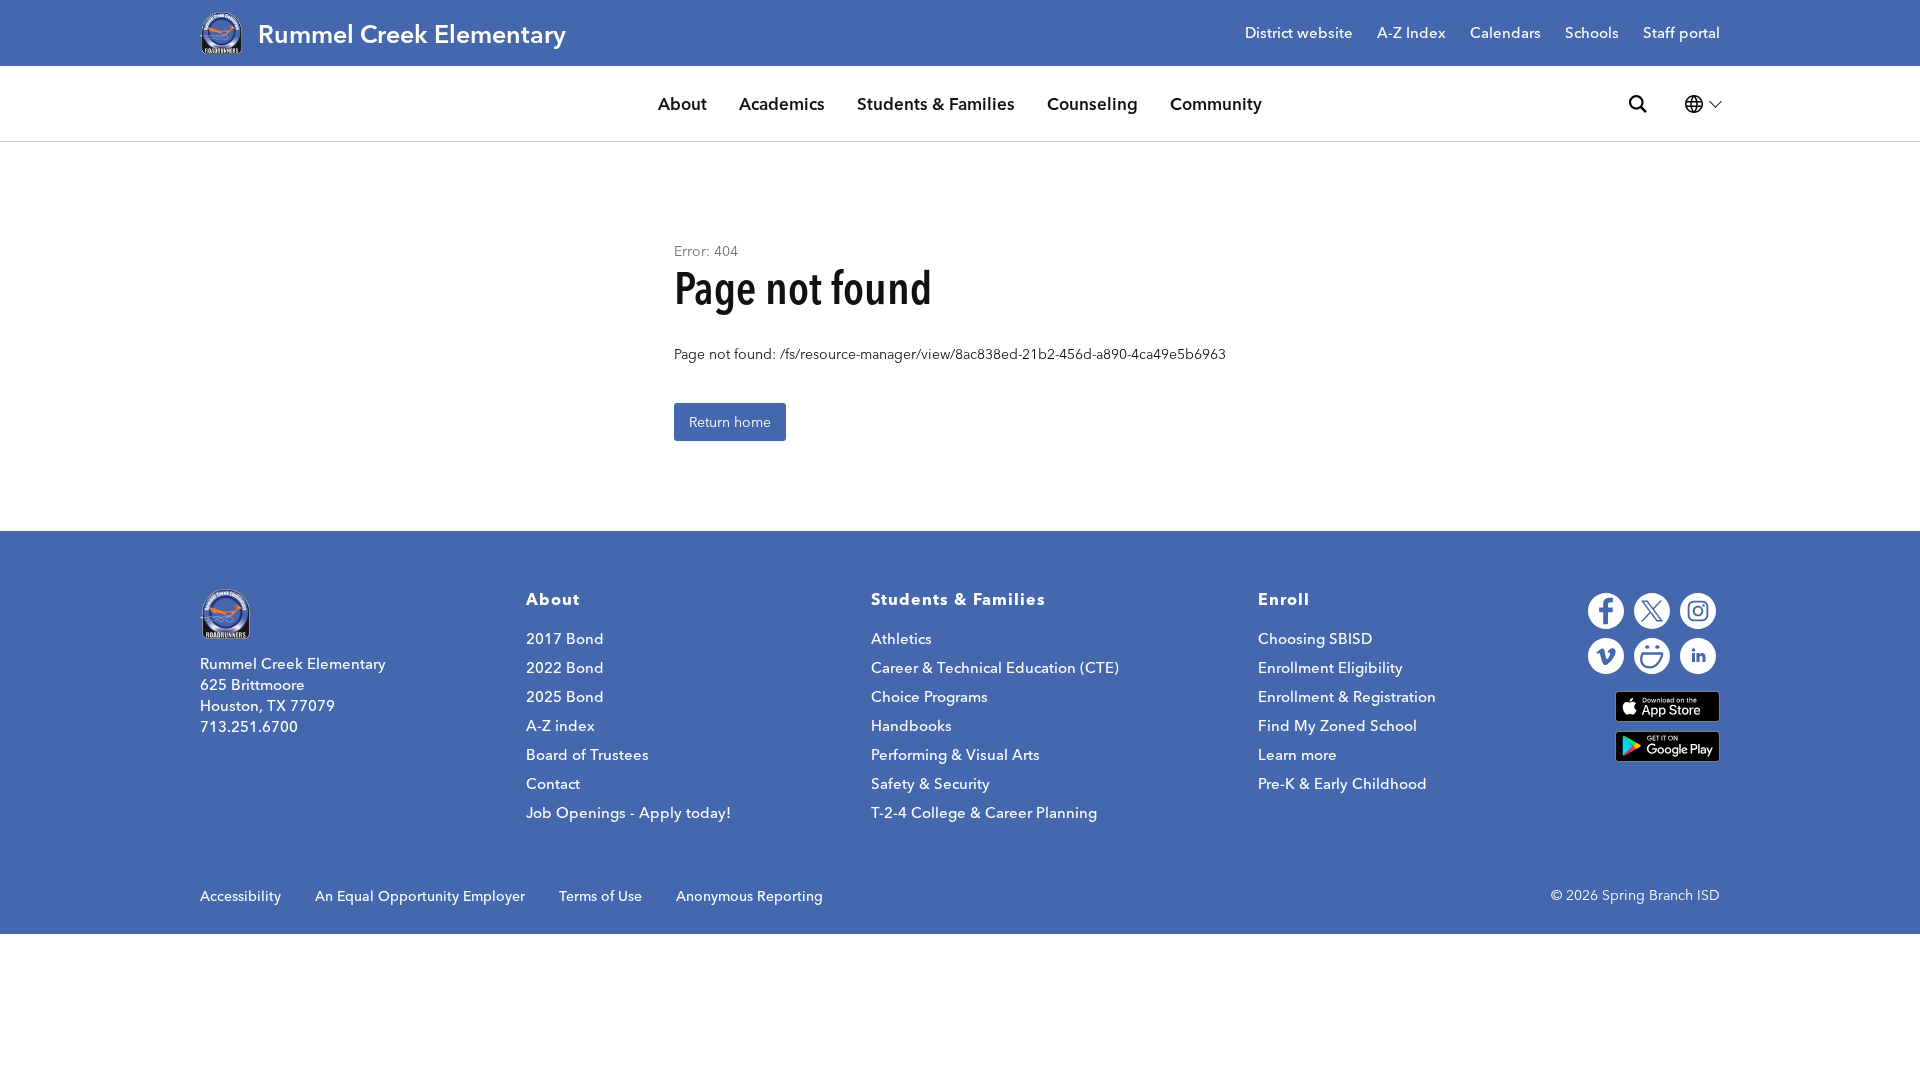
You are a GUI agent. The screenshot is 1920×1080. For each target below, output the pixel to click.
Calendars (1505, 33)
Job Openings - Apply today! (628, 812)
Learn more (1297, 754)
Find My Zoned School (1337, 725)
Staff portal (1681, 33)
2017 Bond (565, 638)
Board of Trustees (587, 754)
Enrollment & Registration (1347, 696)
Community (1216, 103)
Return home (730, 422)
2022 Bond (565, 667)
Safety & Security (930, 783)
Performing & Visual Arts (955, 754)
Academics (782, 103)
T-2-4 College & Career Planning (984, 812)
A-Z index (560, 725)
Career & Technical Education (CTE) (995, 667)
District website (1299, 33)
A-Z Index (1411, 33)
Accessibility (240, 896)
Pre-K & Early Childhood (1342, 783)
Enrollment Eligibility (1330, 667)
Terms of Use (600, 896)
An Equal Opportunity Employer (420, 896)
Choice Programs (929, 696)
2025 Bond (565, 696)
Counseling (1092, 103)
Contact (553, 783)
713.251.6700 (249, 726)
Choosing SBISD (1315, 638)
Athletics (901, 638)
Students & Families (936, 103)
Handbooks (911, 725)
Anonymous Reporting (749, 896)
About (682, 103)
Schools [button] (1592, 33)
